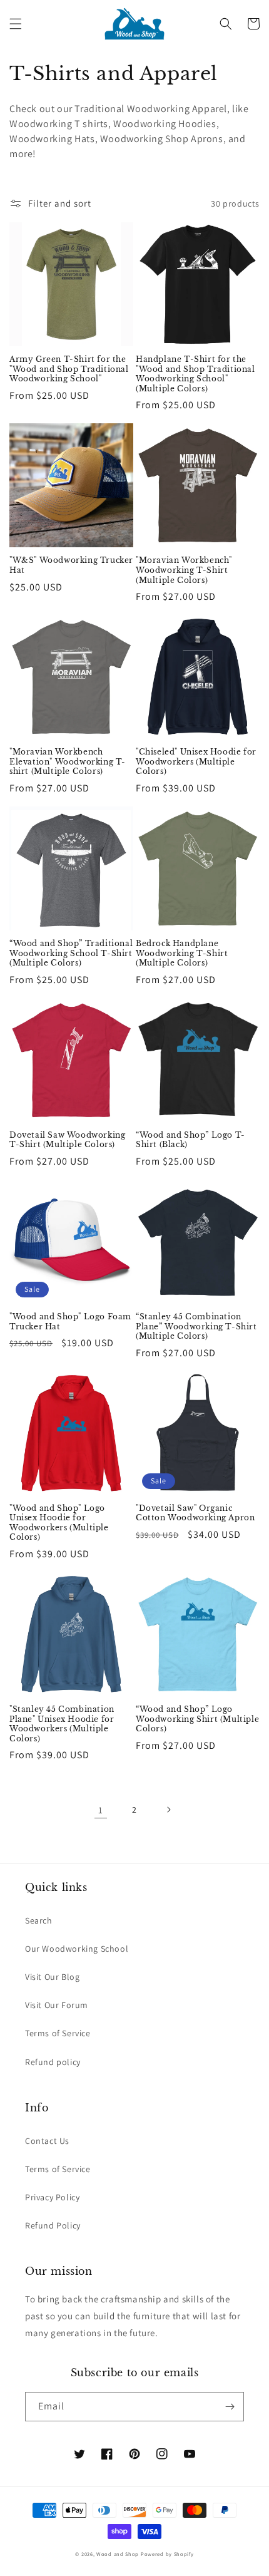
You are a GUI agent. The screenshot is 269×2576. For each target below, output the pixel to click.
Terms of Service (58, 2033)
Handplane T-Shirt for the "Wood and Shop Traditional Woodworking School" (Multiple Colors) (195, 374)
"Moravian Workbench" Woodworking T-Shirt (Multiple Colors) (184, 570)
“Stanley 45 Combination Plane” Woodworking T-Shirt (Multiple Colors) (196, 1326)
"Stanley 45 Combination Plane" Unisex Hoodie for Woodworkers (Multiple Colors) (62, 1724)
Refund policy (53, 2062)
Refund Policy (53, 2225)
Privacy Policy (52, 2197)
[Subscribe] (230, 2407)
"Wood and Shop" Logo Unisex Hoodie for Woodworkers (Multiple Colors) (59, 1523)
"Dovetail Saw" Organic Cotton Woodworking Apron (195, 1513)
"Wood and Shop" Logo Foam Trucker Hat (70, 1321)
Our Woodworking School (77, 1949)
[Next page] (168, 1810)
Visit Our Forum (57, 2005)
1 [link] (101, 1810)
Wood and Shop (118, 2554)
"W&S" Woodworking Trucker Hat (71, 565)
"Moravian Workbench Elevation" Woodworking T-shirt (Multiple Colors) (68, 761)
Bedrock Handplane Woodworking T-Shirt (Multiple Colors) (182, 953)
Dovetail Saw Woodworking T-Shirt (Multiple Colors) (67, 1140)
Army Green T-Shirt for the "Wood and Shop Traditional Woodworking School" (69, 369)
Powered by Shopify (167, 2554)
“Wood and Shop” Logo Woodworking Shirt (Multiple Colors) (197, 1719)
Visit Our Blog (52, 1977)
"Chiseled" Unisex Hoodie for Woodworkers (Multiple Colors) (196, 761)
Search (39, 1920)
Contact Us (47, 2141)
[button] (16, 24)
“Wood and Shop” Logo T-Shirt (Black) (190, 1140)
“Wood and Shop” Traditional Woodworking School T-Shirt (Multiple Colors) (71, 953)
